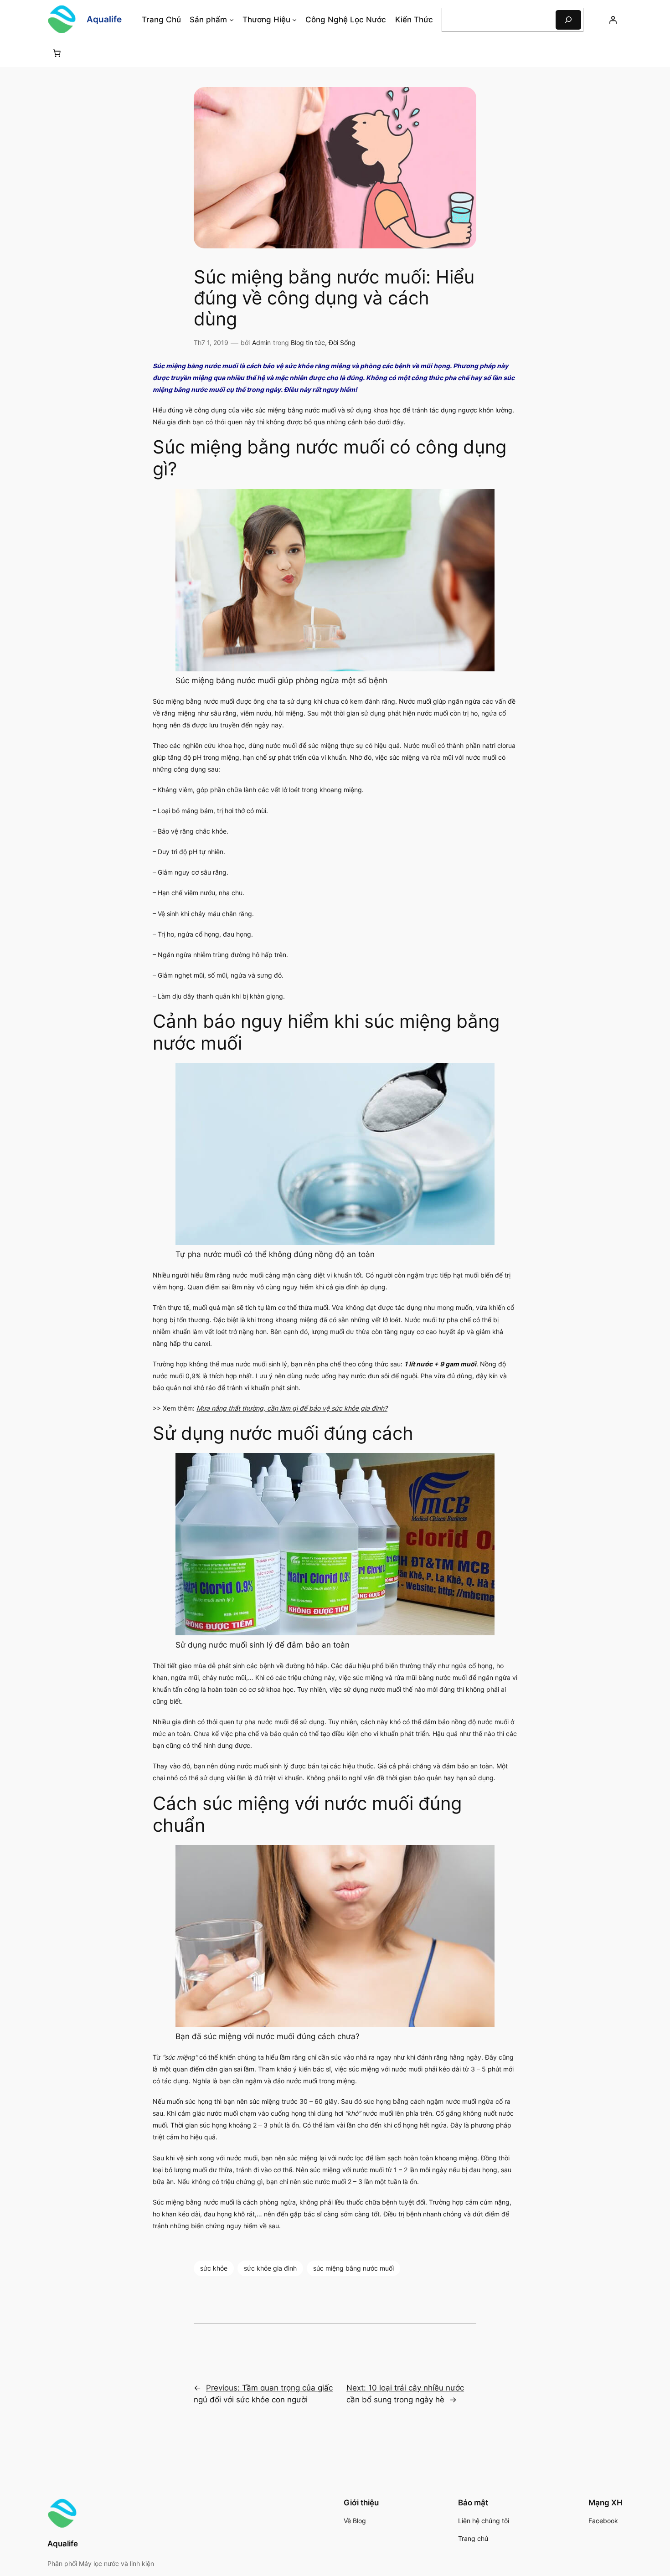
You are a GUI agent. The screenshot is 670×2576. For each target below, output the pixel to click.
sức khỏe (214, 2268)
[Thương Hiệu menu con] (294, 20)
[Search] (568, 20)
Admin (261, 343)
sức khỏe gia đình (270, 2268)
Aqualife (104, 19)
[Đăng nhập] (613, 20)
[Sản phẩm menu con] (232, 20)
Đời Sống (342, 343)
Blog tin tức (308, 343)
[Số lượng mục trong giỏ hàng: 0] (57, 53)
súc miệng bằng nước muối (353, 2268)
